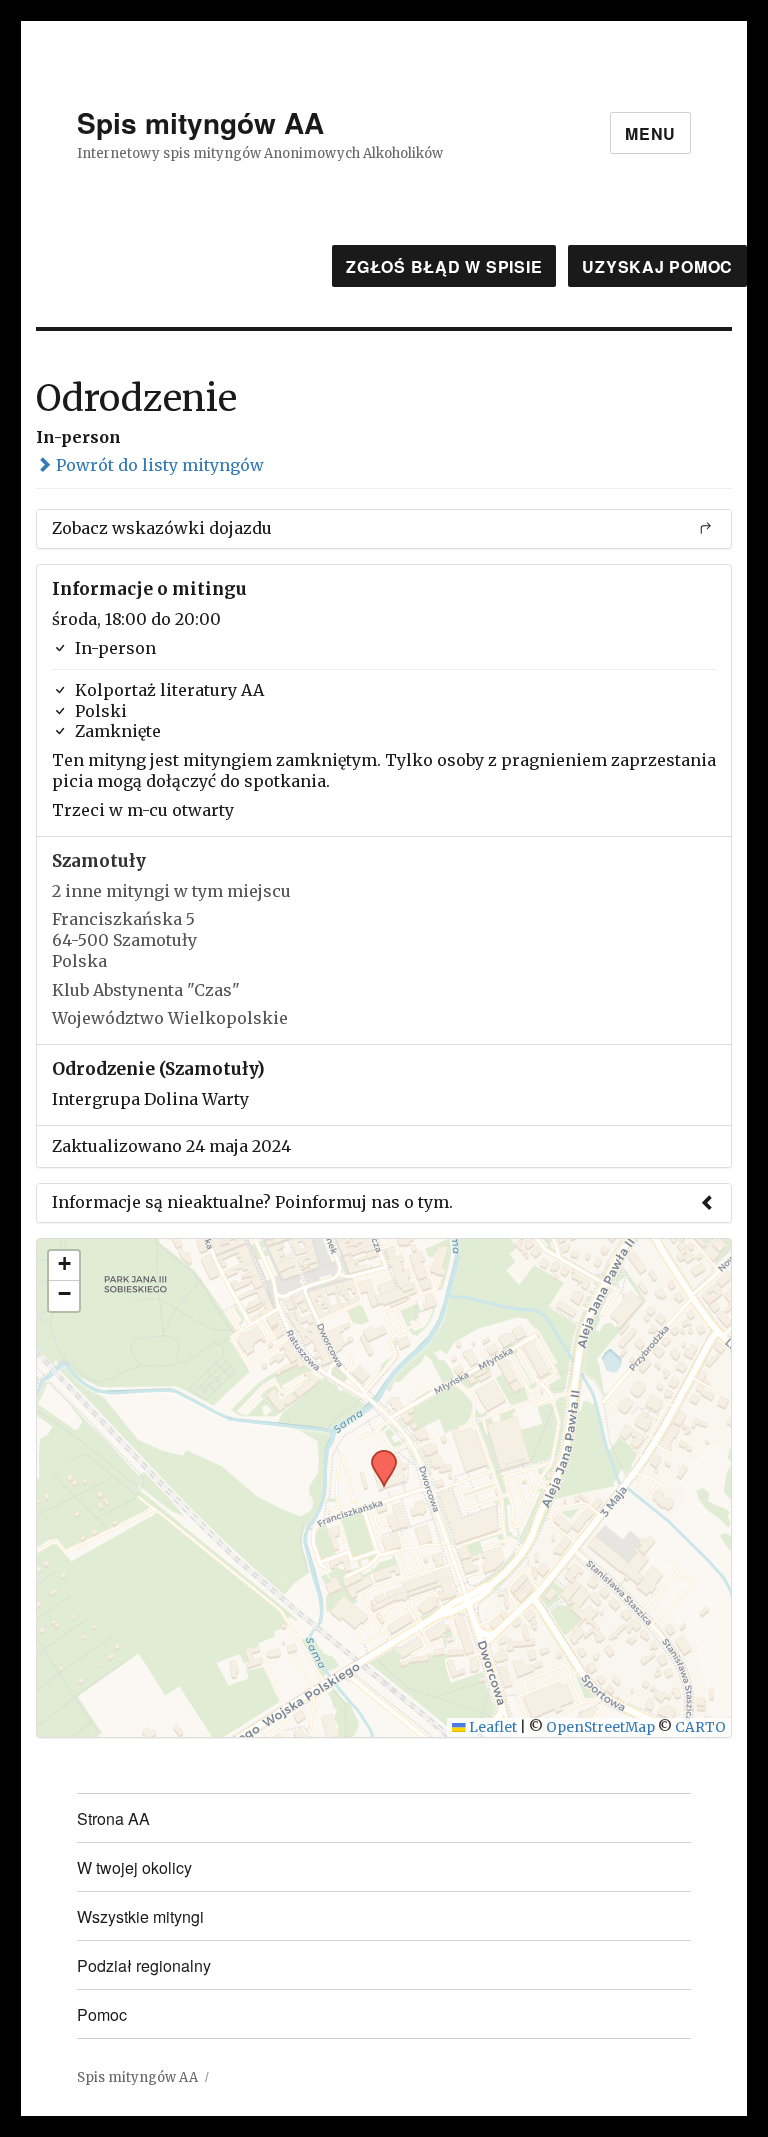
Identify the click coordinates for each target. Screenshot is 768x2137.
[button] (377, 1456)
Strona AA (113, 1818)
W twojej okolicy (134, 1867)
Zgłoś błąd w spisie (444, 266)
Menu (650, 133)
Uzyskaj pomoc (657, 266)
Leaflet (491, 1727)
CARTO (700, 1727)
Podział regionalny (144, 1965)
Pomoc (102, 2014)
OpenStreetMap (600, 1727)
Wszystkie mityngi (140, 1916)
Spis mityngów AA (200, 122)
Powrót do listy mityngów (158, 465)
